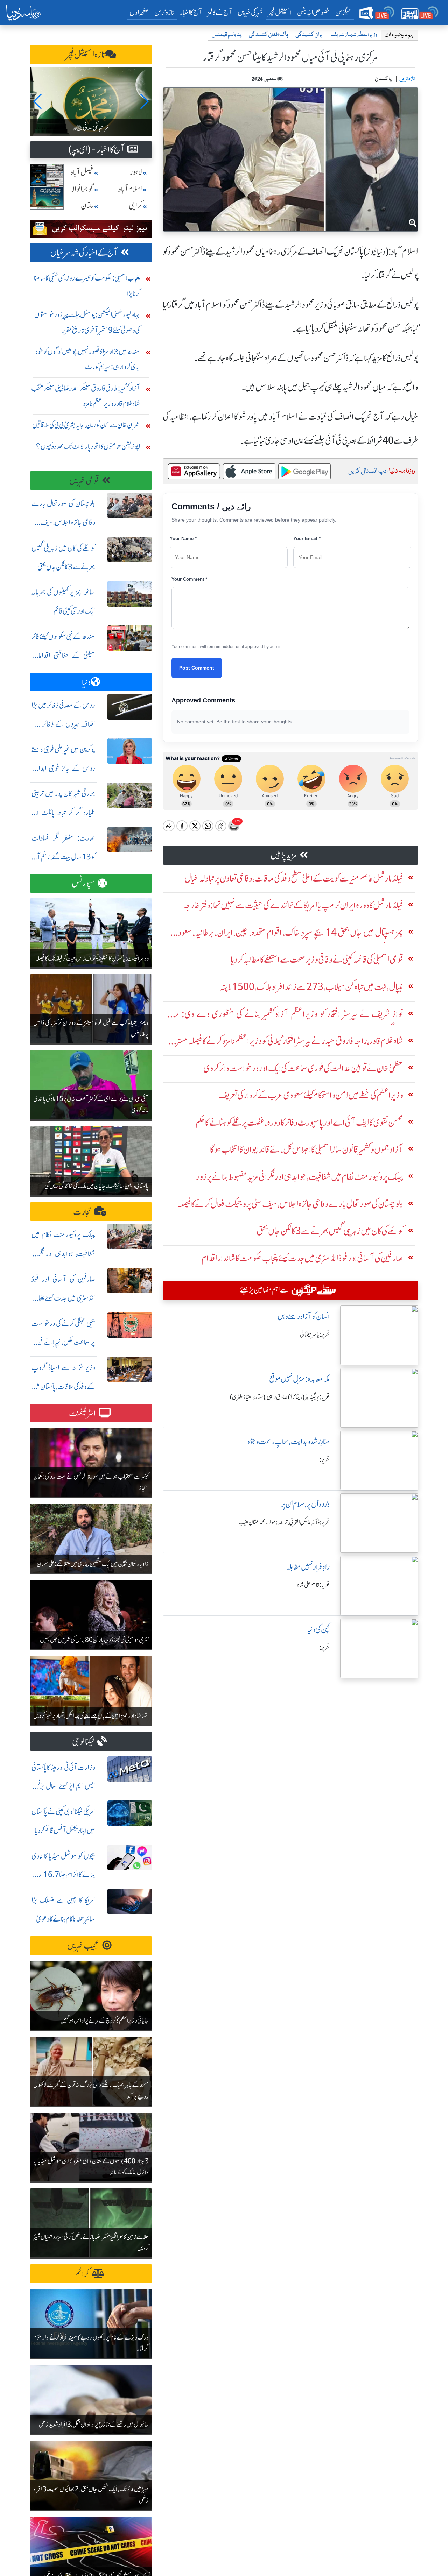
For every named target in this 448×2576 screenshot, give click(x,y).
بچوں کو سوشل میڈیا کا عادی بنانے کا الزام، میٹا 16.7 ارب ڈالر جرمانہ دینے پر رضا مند (63, 1875)
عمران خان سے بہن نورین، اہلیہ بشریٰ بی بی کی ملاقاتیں (86, 425)
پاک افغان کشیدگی (268, 35)
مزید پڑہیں (284, 855)
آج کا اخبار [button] (191, 12)
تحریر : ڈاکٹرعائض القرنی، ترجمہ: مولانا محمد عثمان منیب (284, 1522)
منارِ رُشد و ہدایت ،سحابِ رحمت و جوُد (288, 1442)
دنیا (86, 682)
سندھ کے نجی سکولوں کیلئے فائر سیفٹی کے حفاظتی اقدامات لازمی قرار (63, 655)
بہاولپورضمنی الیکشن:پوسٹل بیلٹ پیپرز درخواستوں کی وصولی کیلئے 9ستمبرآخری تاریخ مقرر (87, 322)
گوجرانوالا (82, 189)
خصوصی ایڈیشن (313, 12)
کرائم (82, 2274)
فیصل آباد (82, 172)
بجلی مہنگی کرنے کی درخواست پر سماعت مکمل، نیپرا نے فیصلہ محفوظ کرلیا (63, 1342)
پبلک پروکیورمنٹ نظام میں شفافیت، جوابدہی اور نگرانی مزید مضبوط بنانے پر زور (63, 1254)
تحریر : (325, 1460)
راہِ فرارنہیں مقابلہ (308, 1567)
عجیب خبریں (83, 1946)
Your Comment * (189, 579)
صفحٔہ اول (141, 12)
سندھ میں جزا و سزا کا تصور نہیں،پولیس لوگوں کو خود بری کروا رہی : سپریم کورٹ (88, 359)
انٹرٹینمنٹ (82, 1413)
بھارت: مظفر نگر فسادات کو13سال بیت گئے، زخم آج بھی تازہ (63, 857)
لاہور (136, 172)
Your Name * (183, 539)
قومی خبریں (84, 481)
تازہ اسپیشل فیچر (86, 55)
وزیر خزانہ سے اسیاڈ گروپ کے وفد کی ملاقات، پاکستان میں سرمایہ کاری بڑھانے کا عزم (63, 1386)
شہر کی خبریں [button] (250, 12)
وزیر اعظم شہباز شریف (354, 35)
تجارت (82, 1212)
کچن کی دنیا (318, 1630)
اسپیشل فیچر (280, 12)
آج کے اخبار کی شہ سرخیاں (84, 253)
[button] (38, 101)
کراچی (135, 206)
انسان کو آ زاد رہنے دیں (304, 1317)
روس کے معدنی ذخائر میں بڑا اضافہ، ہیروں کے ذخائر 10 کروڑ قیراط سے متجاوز (63, 724)
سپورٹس (83, 883)
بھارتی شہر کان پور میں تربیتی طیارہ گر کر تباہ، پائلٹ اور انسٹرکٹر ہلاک (63, 812)
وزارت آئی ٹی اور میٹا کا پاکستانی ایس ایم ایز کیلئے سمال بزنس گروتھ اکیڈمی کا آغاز (63, 1786)
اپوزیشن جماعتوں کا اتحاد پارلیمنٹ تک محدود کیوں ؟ (88, 446)
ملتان (87, 206)
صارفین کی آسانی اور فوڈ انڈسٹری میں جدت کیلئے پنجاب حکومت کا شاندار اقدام (63, 1298)
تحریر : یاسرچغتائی (315, 1335)
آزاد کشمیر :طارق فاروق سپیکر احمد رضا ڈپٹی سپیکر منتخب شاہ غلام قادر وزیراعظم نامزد (86, 396)
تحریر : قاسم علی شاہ (313, 1585)
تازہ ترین (164, 12)
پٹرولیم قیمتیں (227, 35)
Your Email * (307, 539)
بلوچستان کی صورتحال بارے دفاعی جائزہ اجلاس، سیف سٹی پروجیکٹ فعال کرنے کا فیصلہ (63, 522)
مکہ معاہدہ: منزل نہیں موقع (299, 1379)
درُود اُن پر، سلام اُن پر (305, 1504)
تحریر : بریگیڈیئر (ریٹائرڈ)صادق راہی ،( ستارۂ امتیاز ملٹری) (280, 1397)
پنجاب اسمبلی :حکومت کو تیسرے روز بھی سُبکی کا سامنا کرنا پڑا (87, 286)
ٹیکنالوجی (83, 1742)
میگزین (343, 12)
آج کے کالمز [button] (220, 12)
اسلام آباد (130, 189)
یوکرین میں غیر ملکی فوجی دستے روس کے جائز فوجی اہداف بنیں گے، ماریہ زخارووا (63, 768)
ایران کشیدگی (309, 35)
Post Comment (197, 668)
